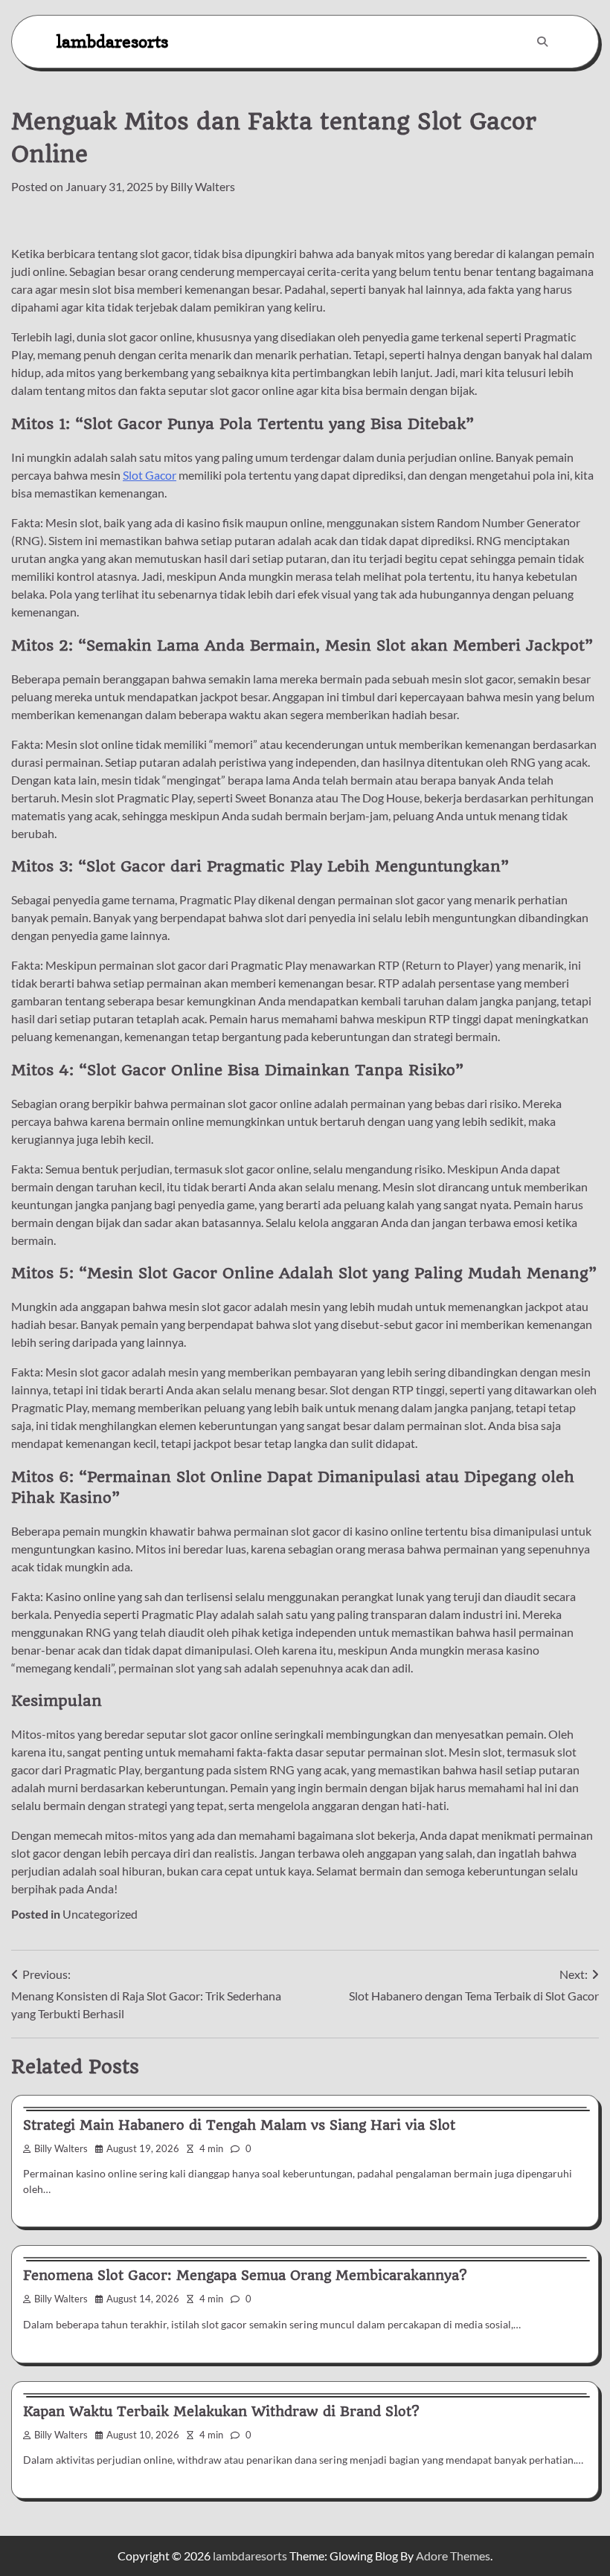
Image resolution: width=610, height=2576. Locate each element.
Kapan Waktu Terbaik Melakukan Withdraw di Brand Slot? (221, 2411)
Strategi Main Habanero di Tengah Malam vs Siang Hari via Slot (239, 2125)
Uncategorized (100, 1914)
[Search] (542, 42)
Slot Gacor (150, 475)
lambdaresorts (112, 41)
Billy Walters (203, 186)
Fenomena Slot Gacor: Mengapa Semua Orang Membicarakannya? (245, 2275)
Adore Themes (453, 2556)
